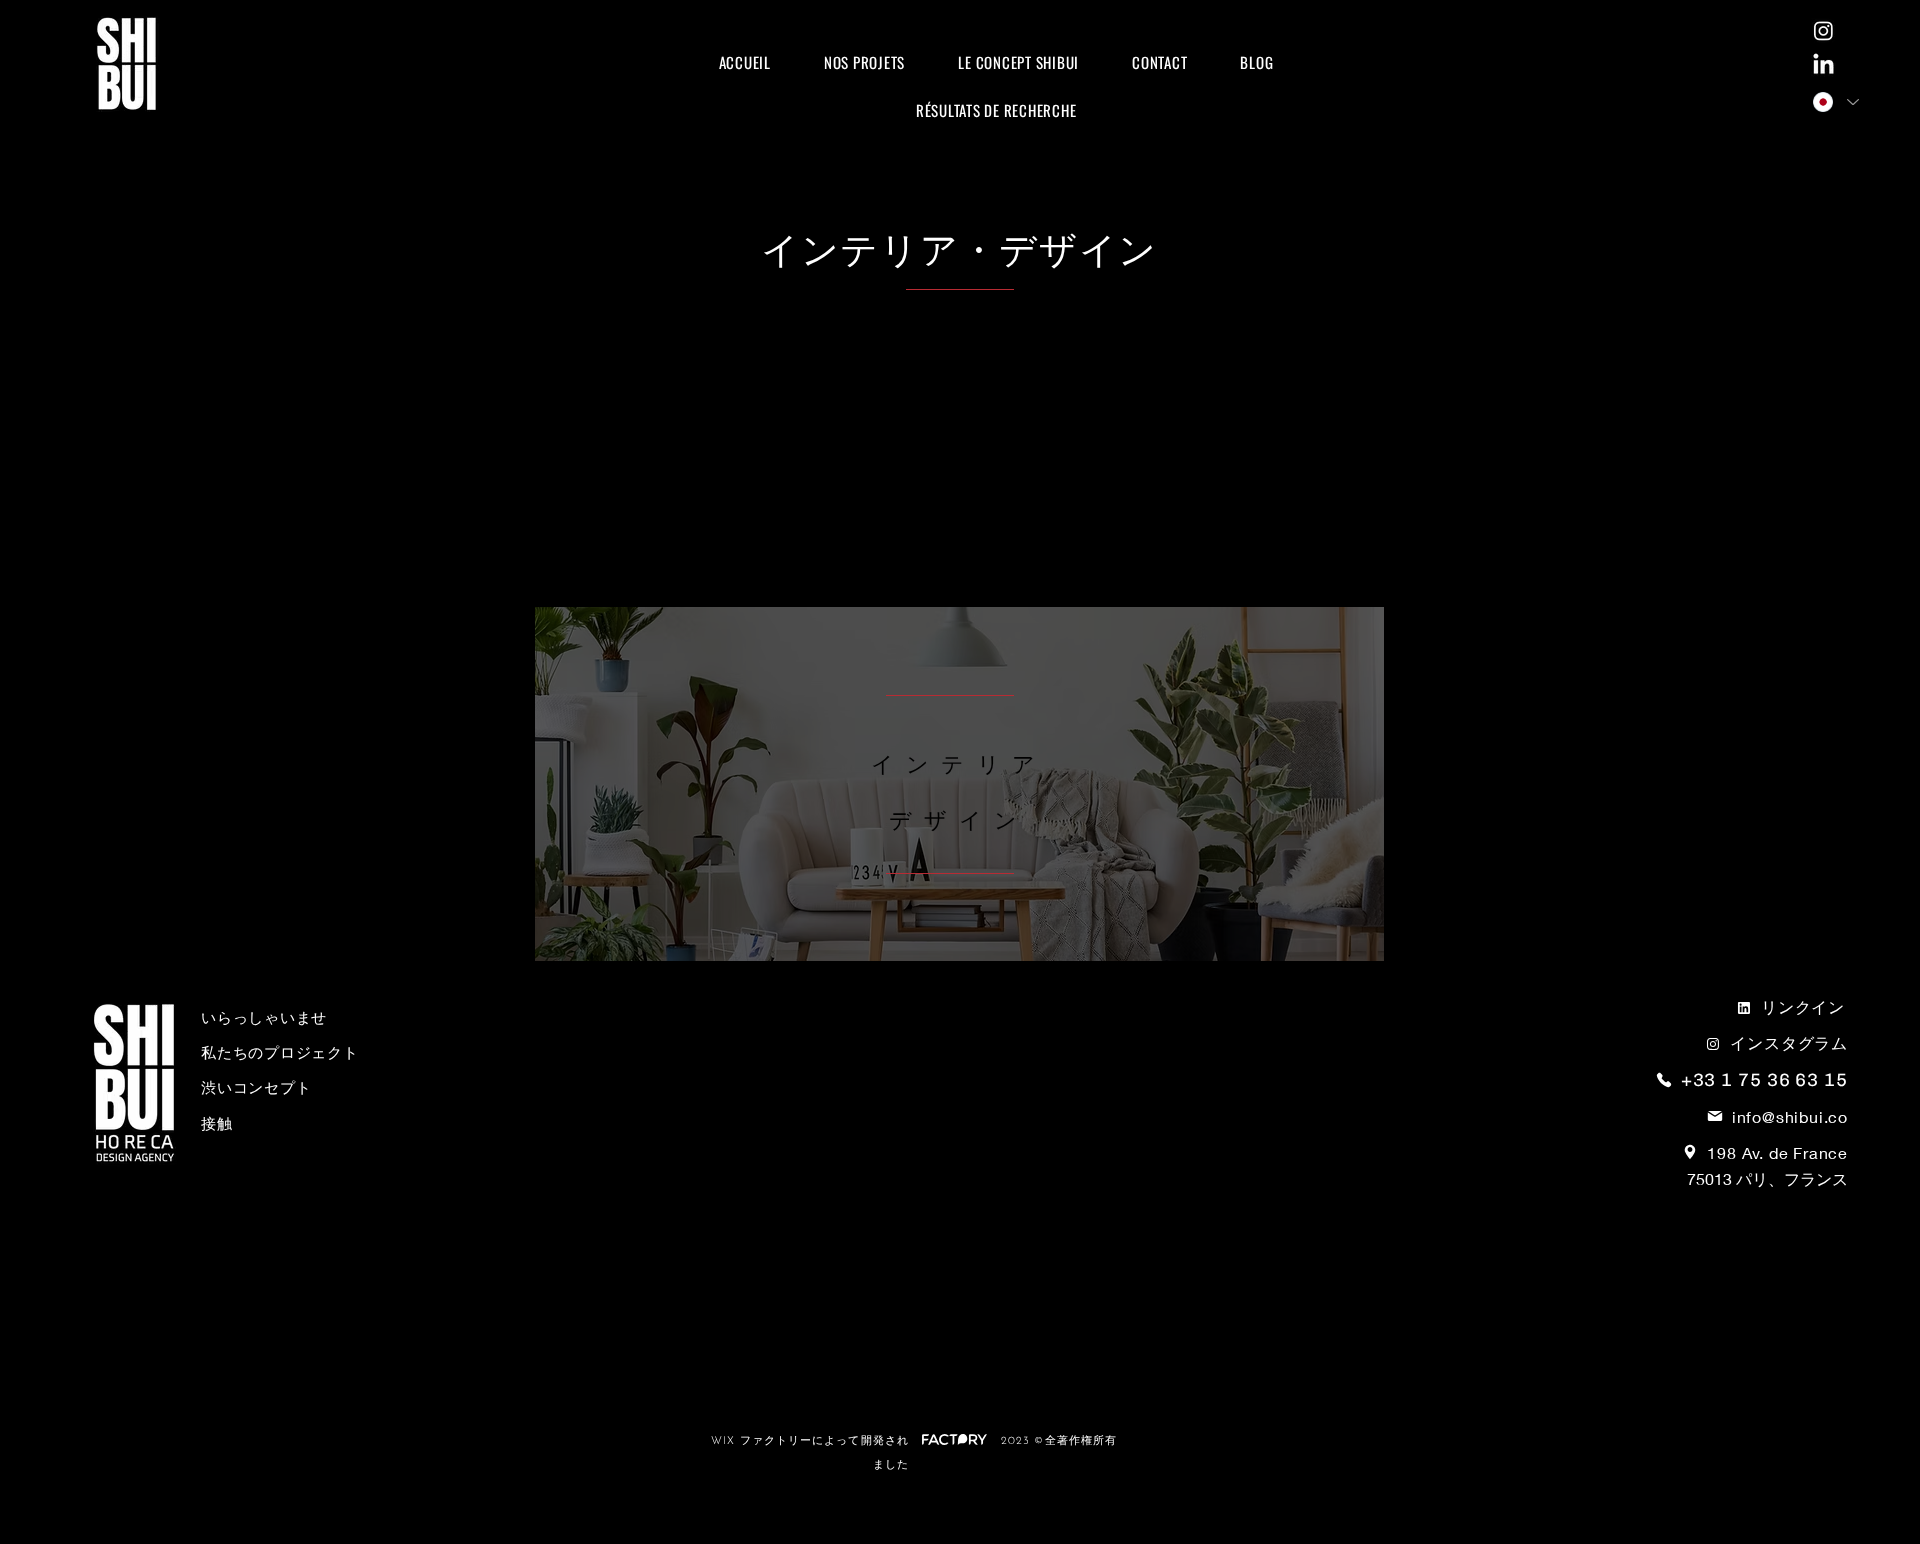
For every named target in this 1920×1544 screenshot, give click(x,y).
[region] (959, 784)
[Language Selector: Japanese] (1835, 102)
